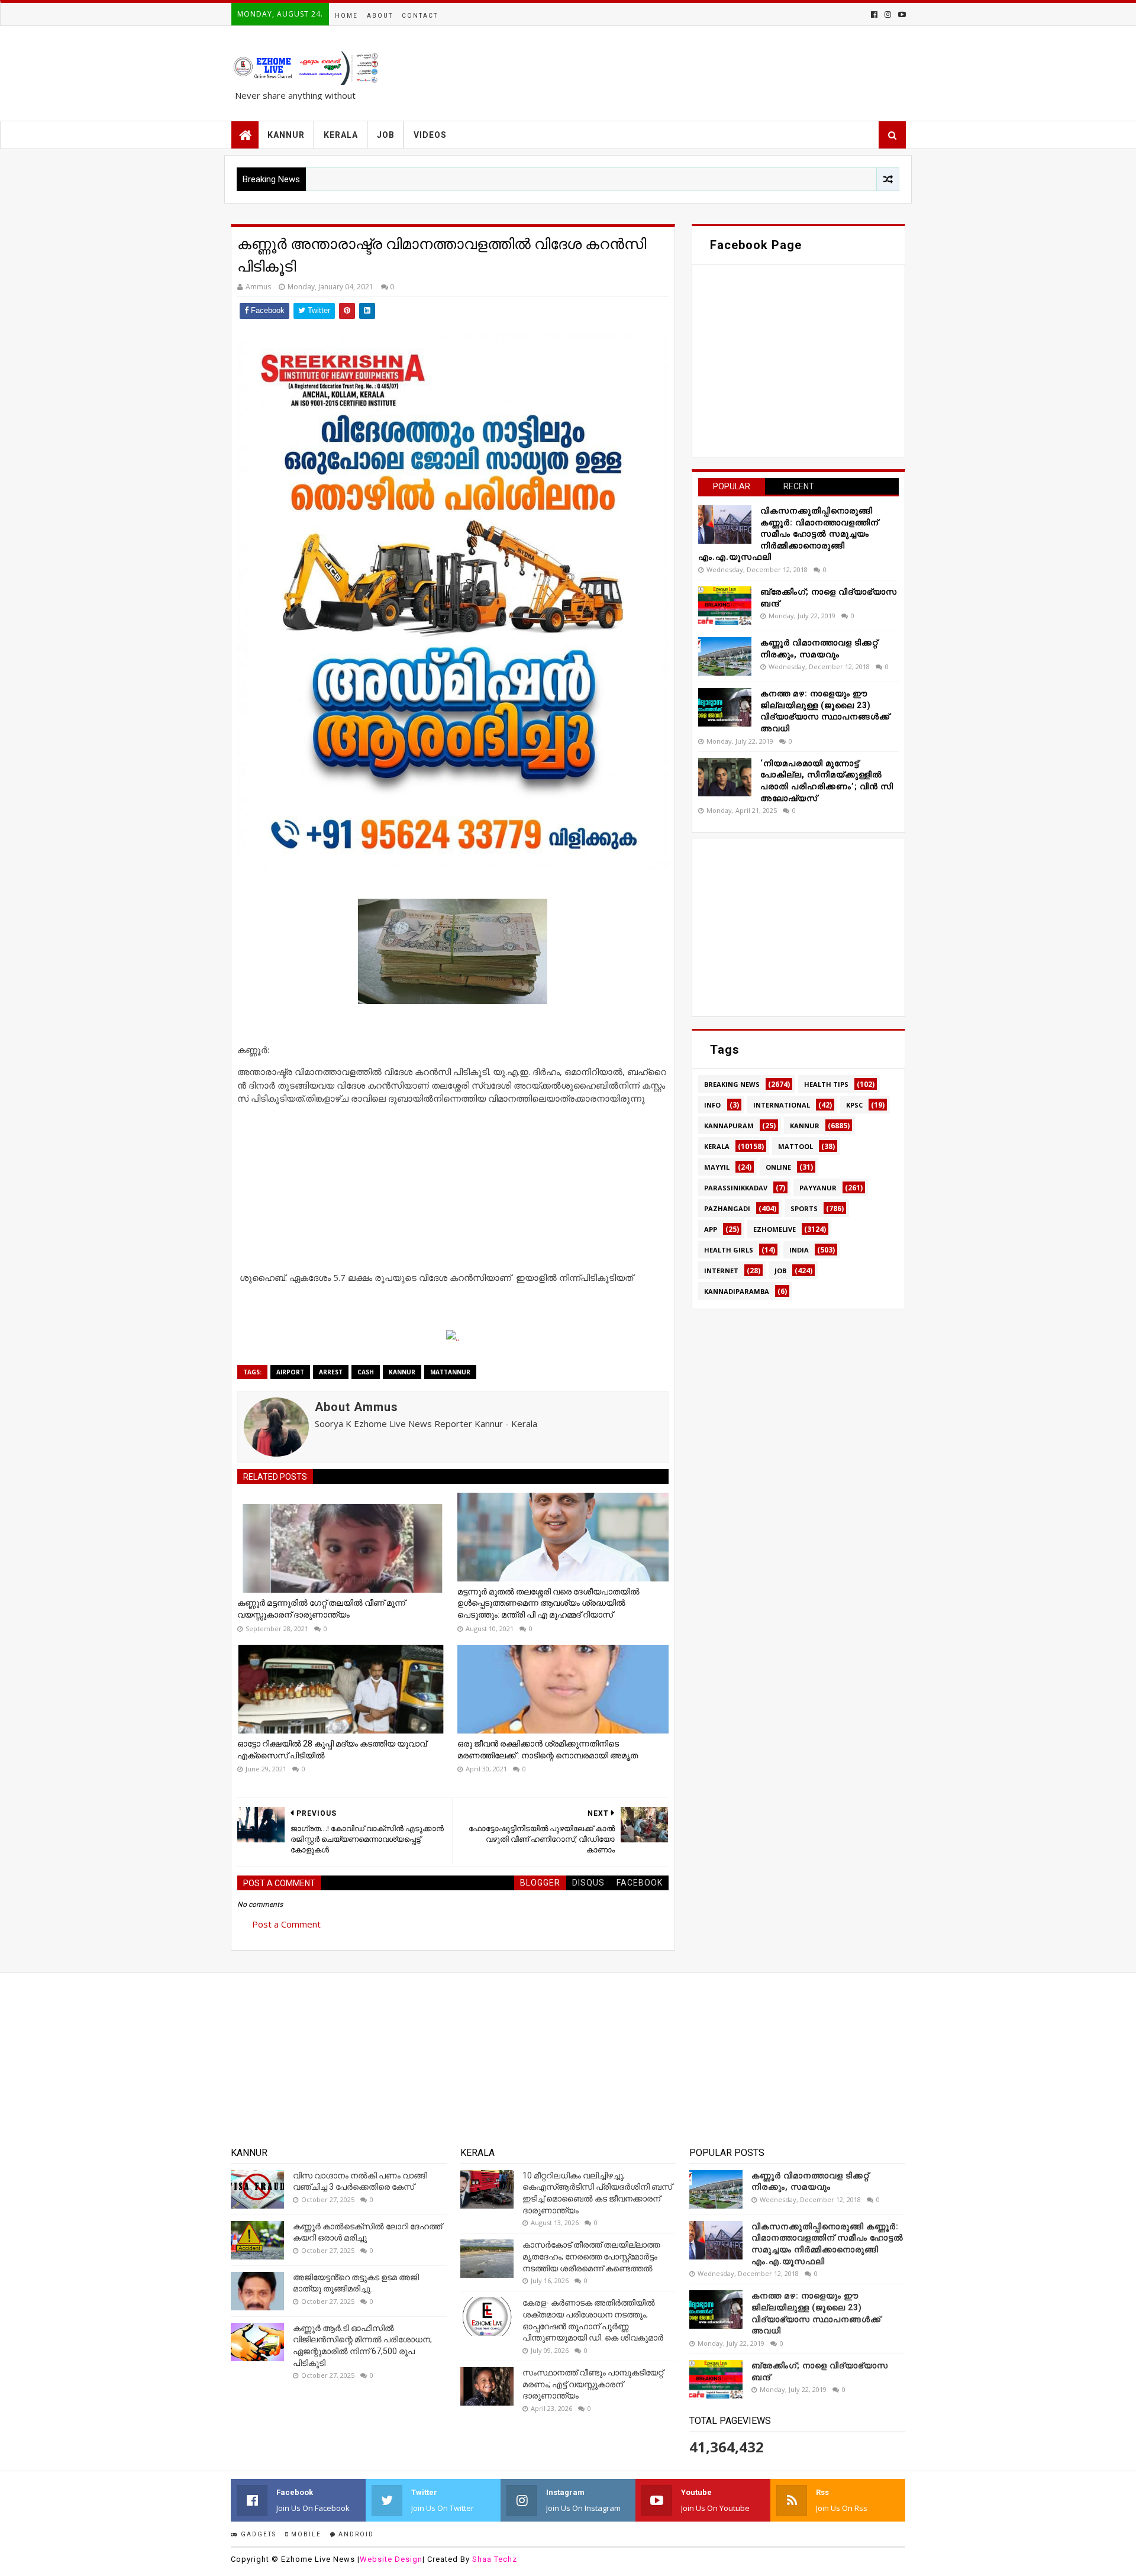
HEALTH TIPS (826, 1084)
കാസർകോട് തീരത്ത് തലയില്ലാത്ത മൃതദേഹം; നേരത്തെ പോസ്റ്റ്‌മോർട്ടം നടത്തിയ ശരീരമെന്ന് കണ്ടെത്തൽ (591, 2256)
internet (721, 1271)
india (799, 1250)
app (711, 1229)
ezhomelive (774, 1229)
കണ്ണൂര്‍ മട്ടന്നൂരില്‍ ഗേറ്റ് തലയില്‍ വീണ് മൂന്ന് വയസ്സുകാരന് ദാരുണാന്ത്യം (321, 1609)
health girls (729, 1250)
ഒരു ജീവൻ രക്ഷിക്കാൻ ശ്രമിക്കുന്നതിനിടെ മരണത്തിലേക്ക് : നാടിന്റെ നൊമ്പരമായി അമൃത (548, 1749)
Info (712, 1105)
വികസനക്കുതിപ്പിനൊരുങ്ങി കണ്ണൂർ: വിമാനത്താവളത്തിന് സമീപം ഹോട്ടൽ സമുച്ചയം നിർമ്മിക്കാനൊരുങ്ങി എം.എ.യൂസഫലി (788, 534)
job (780, 1271)
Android (355, 2534)
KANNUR (286, 135)
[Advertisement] (453, 1188)
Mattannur (450, 1372)
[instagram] (888, 14)
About (380, 16)
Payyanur (818, 1188)
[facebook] (874, 14)
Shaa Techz (495, 2559)
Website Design (391, 2559)
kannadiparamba (737, 1291)
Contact (420, 16)
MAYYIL (717, 1167)
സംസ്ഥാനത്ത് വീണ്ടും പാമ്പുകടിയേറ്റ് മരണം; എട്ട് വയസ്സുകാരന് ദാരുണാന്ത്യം (593, 2384)
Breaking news (732, 1084)
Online (778, 1167)
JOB (386, 135)
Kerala (717, 1146)
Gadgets (257, 2534)
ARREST (331, 1372)
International (782, 1105)
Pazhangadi (727, 1208)
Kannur (402, 1372)
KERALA (341, 135)
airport (290, 1372)
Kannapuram (729, 1126)
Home (346, 16)
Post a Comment (286, 1924)
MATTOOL (795, 1146)
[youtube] (901, 14)
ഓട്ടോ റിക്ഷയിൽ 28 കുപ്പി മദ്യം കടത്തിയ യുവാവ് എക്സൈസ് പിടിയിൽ (332, 1749)
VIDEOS (430, 135)
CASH (366, 1372)
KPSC (854, 1105)
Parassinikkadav (736, 1188)
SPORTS (804, 1208)
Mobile (305, 2534)
